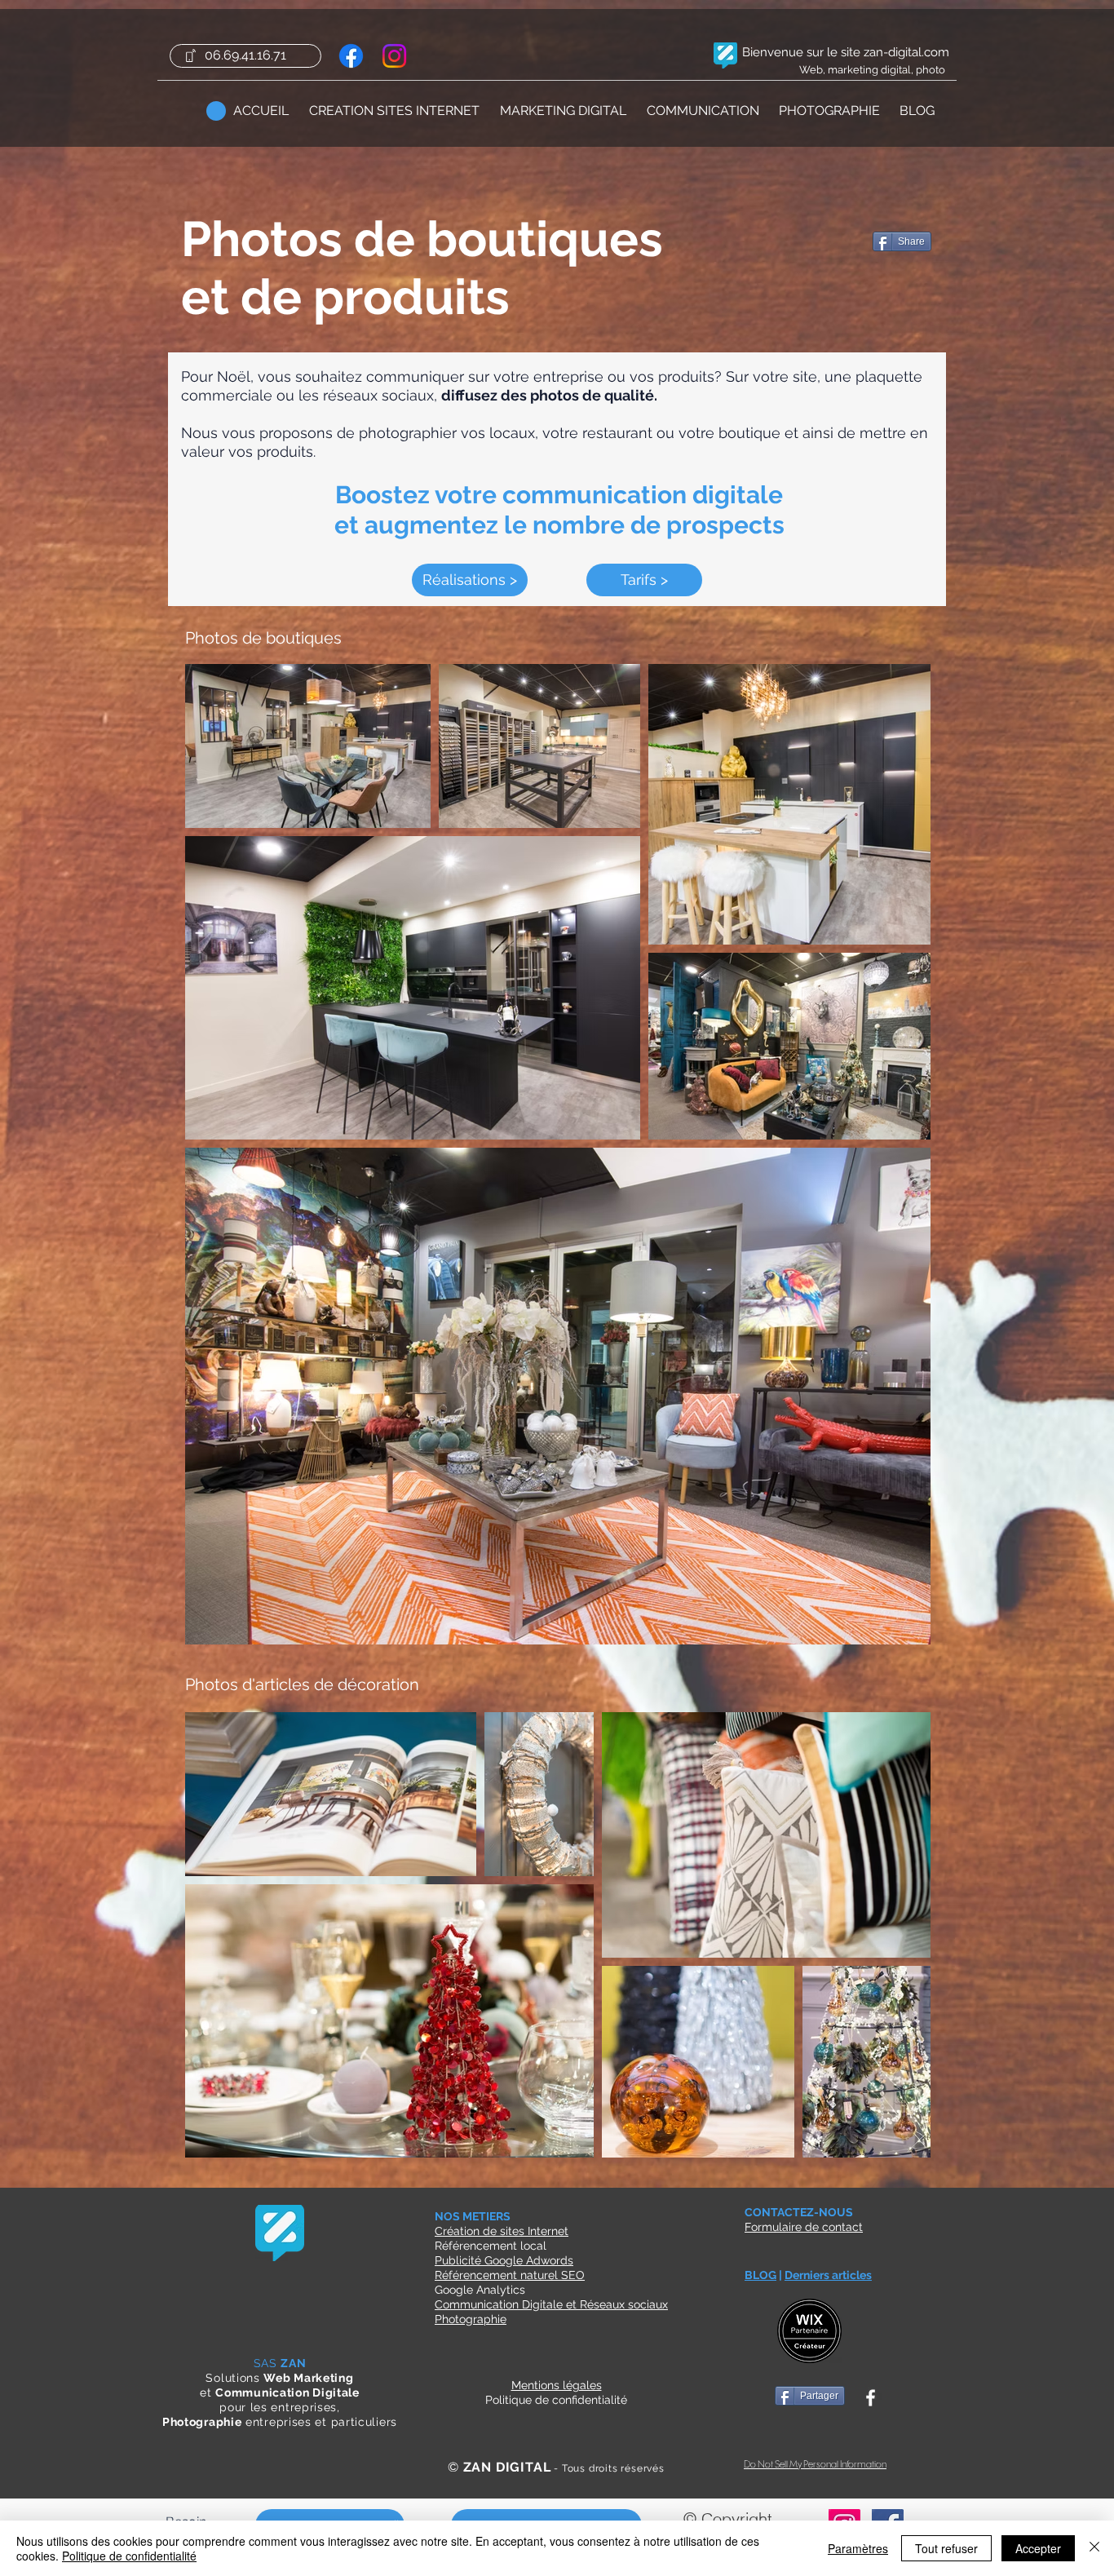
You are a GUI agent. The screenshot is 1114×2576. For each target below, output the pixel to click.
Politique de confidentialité (129, 2556)
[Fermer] (1094, 2548)
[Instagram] (394, 56)
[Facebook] (351, 56)
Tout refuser (946, 2548)
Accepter (1038, 2548)
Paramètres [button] (858, 2548)
